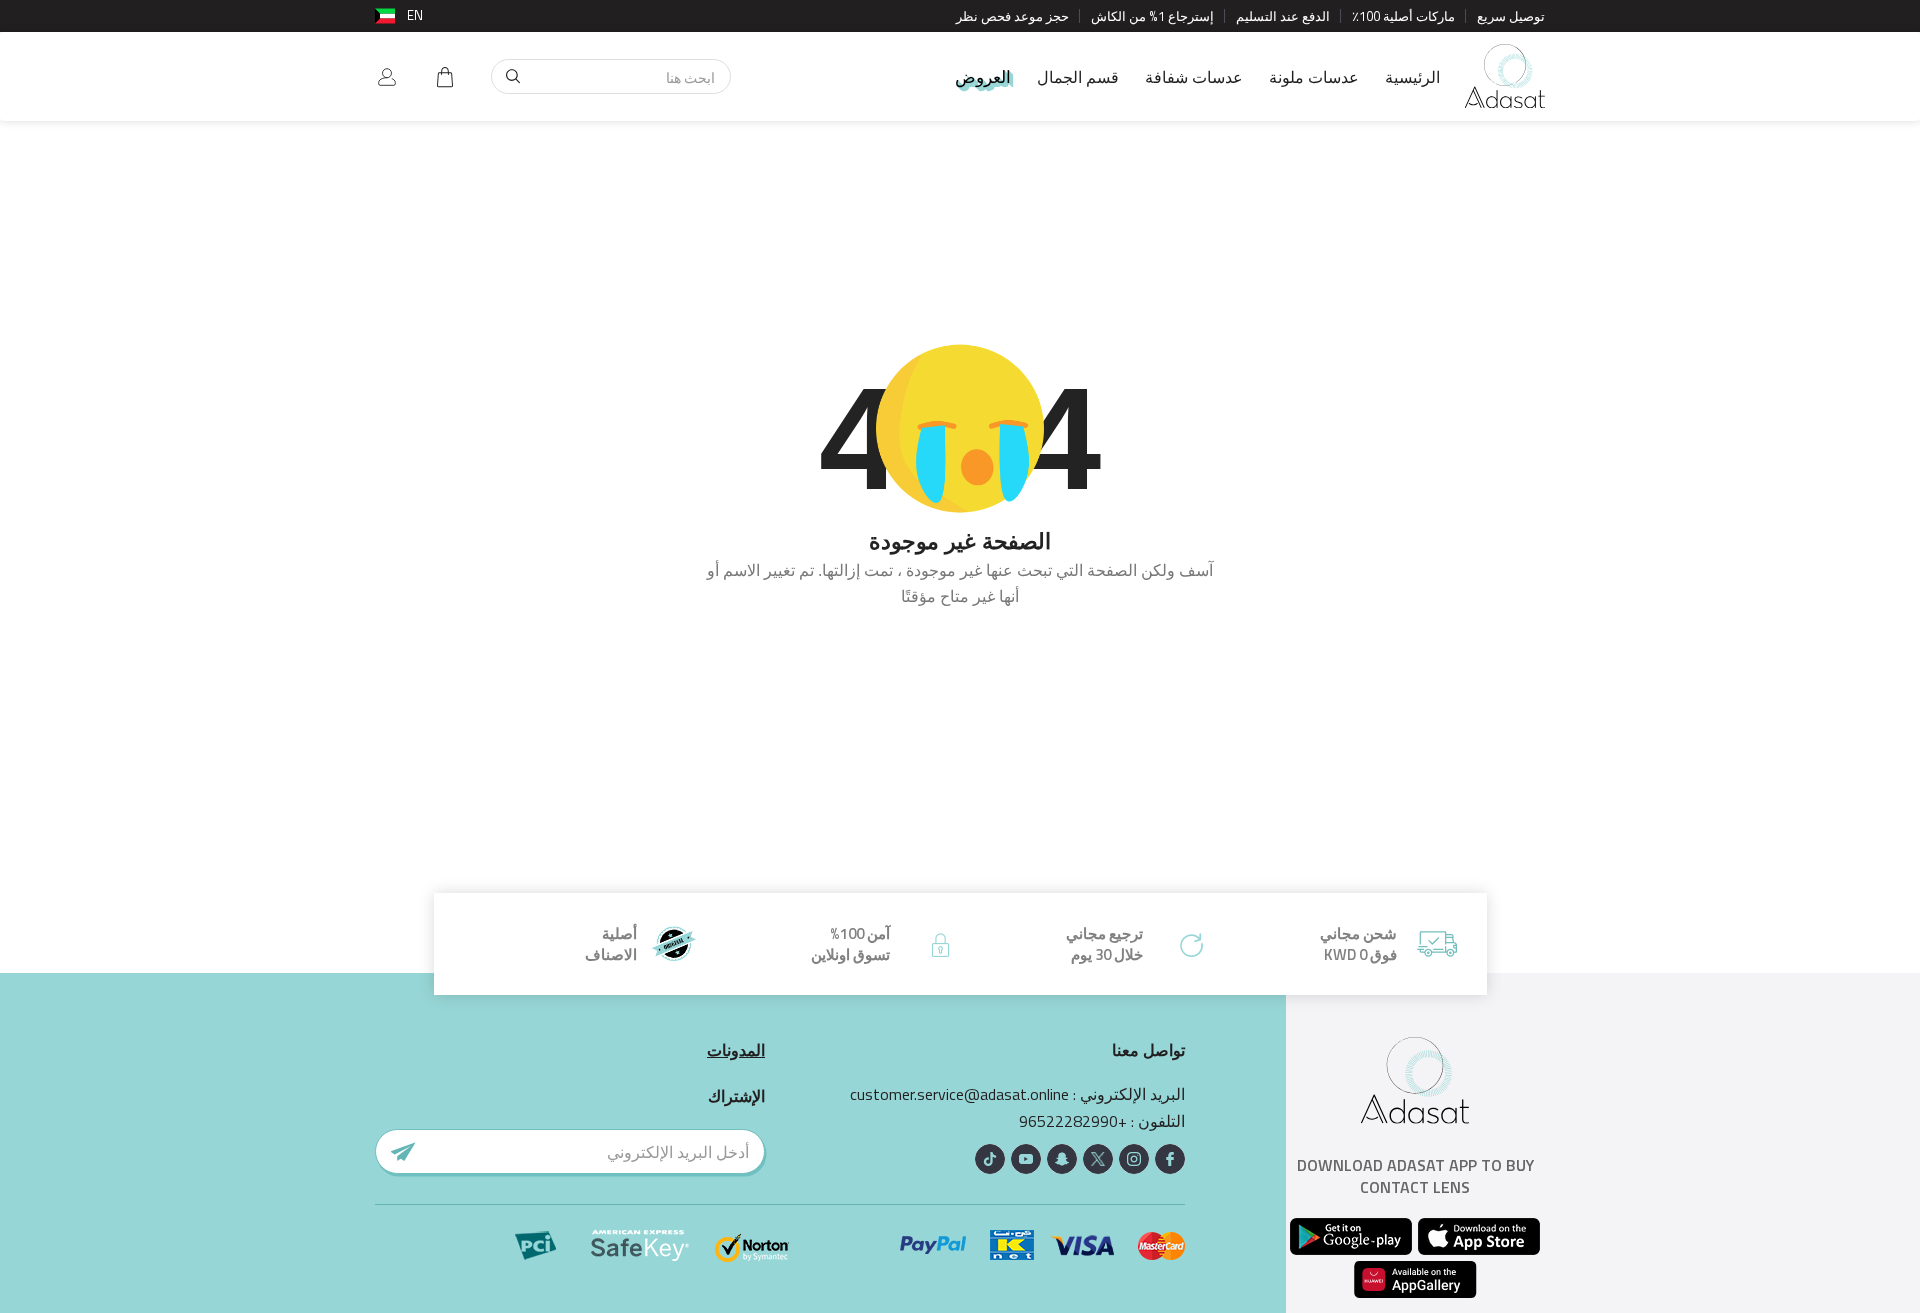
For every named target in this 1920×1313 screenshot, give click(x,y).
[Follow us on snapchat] (1062, 1159)
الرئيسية (1412, 77)
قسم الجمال (1078, 77)
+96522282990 (1073, 1121)
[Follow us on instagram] (1134, 1159)
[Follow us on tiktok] (990, 1159)
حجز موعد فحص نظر (1012, 16)
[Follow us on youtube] (1026, 1159)
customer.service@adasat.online (959, 1094)
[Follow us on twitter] (1098, 1159)
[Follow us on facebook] (1170, 1159)
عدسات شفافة (1194, 77)
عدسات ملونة (1314, 77)
